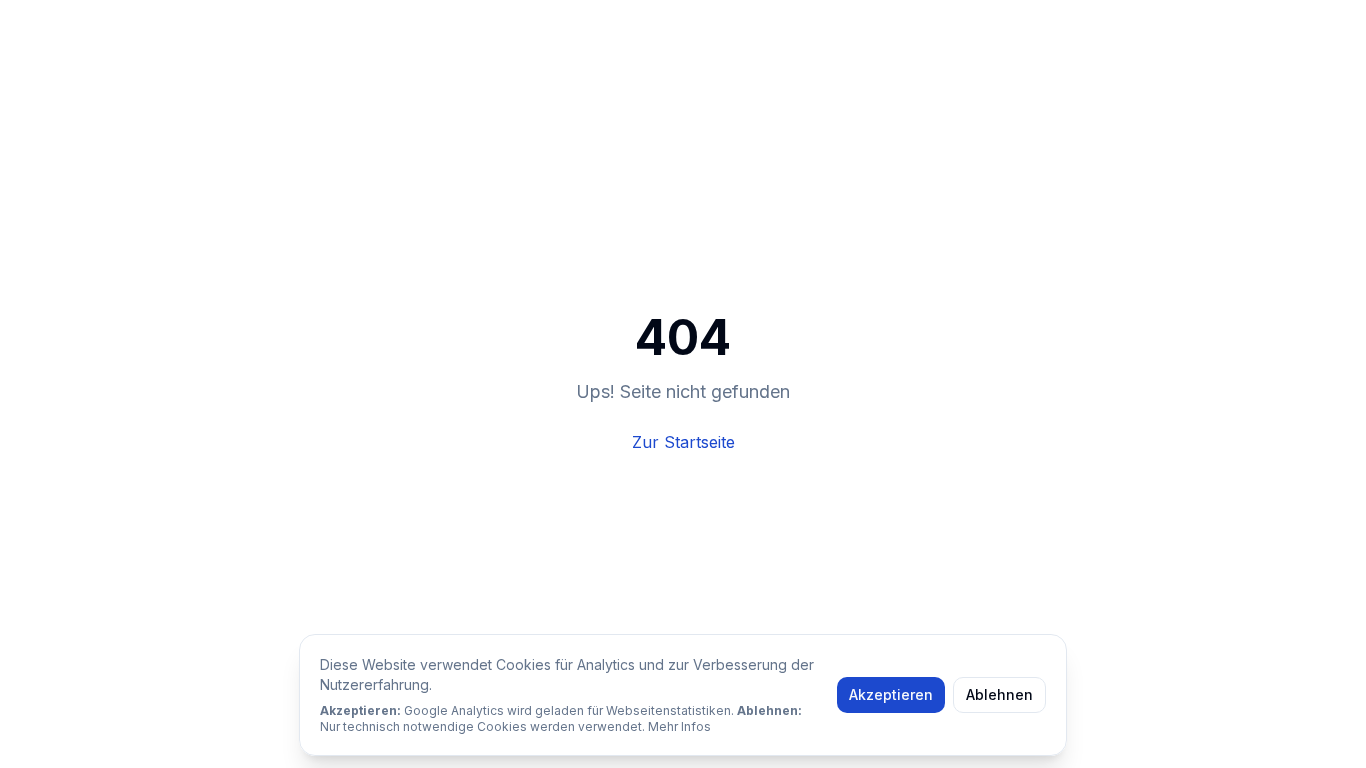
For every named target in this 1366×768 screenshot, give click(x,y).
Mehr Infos (679, 726)
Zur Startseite (683, 442)
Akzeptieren (891, 694)
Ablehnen (999, 694)
